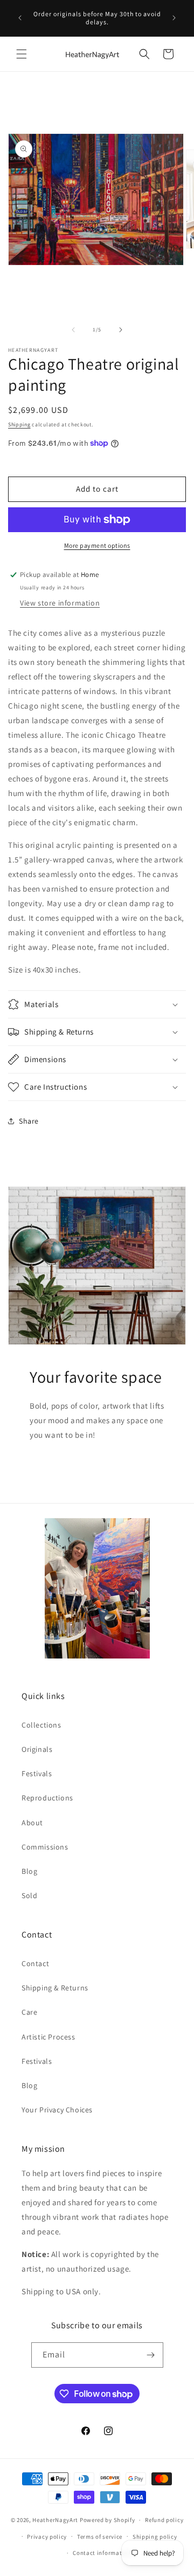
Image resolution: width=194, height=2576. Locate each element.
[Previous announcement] (20, 18)
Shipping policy (155, 2537)
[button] (22, 54)
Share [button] (29, 1121)
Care (29, 2012)
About (32, 1823)
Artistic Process (48, 2037)
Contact (35, 1963)
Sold (29, 1895)
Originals (37, 1749)
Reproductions (47, 1798)
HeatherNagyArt (55, 2520)
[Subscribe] (151, 2355)
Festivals (37, 1773)
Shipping (19, 424)
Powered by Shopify (108, 2520)
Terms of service (100, 2537)
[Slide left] (73, 330)
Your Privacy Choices (57, 2110)
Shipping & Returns (55, 1988)
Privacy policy (47, 2537)
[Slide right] (121, 330)
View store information (60, 603)
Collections (41, 1725)
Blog (29, 1871)
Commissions (45, 1847)
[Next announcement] (174, 18)
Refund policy (164, 2520)
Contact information (102, 2553)
